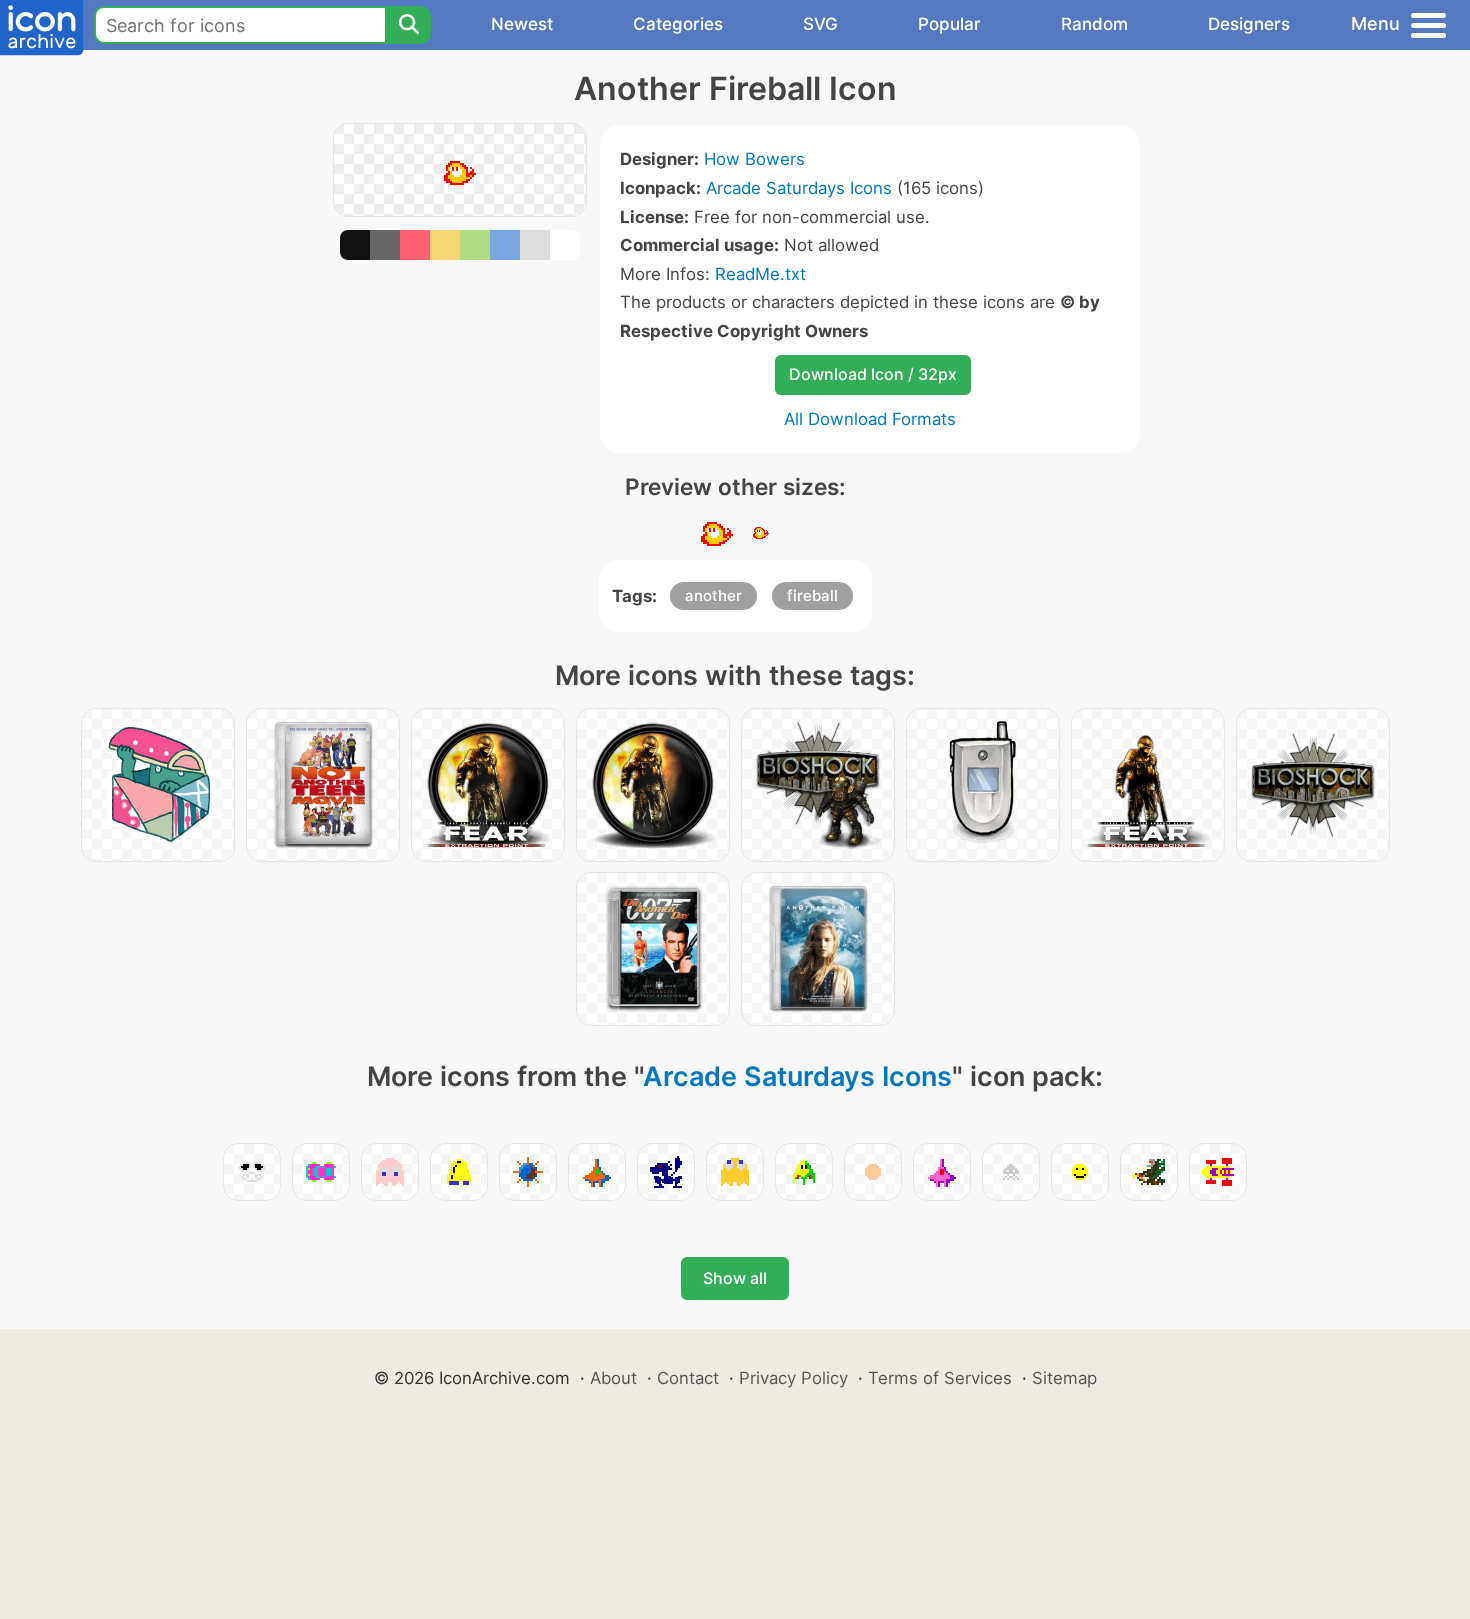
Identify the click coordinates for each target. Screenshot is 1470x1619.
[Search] (408, 25)
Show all (735, 1278)
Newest (522, 24)
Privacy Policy (793, 1378)
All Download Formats (870, 419)
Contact (688, 1378)
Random (1094, 24)
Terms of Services (940, 1378)
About (613, 1378)
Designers (1249, 24)
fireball (812, 595)
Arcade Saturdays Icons (799, 188)
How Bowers (754, 159)
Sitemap (1064, 1378)
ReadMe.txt (760, 274)
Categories (678, 24)
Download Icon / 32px (873, 374)
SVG (820, 24)
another (713, 595)
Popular (949, 24)
